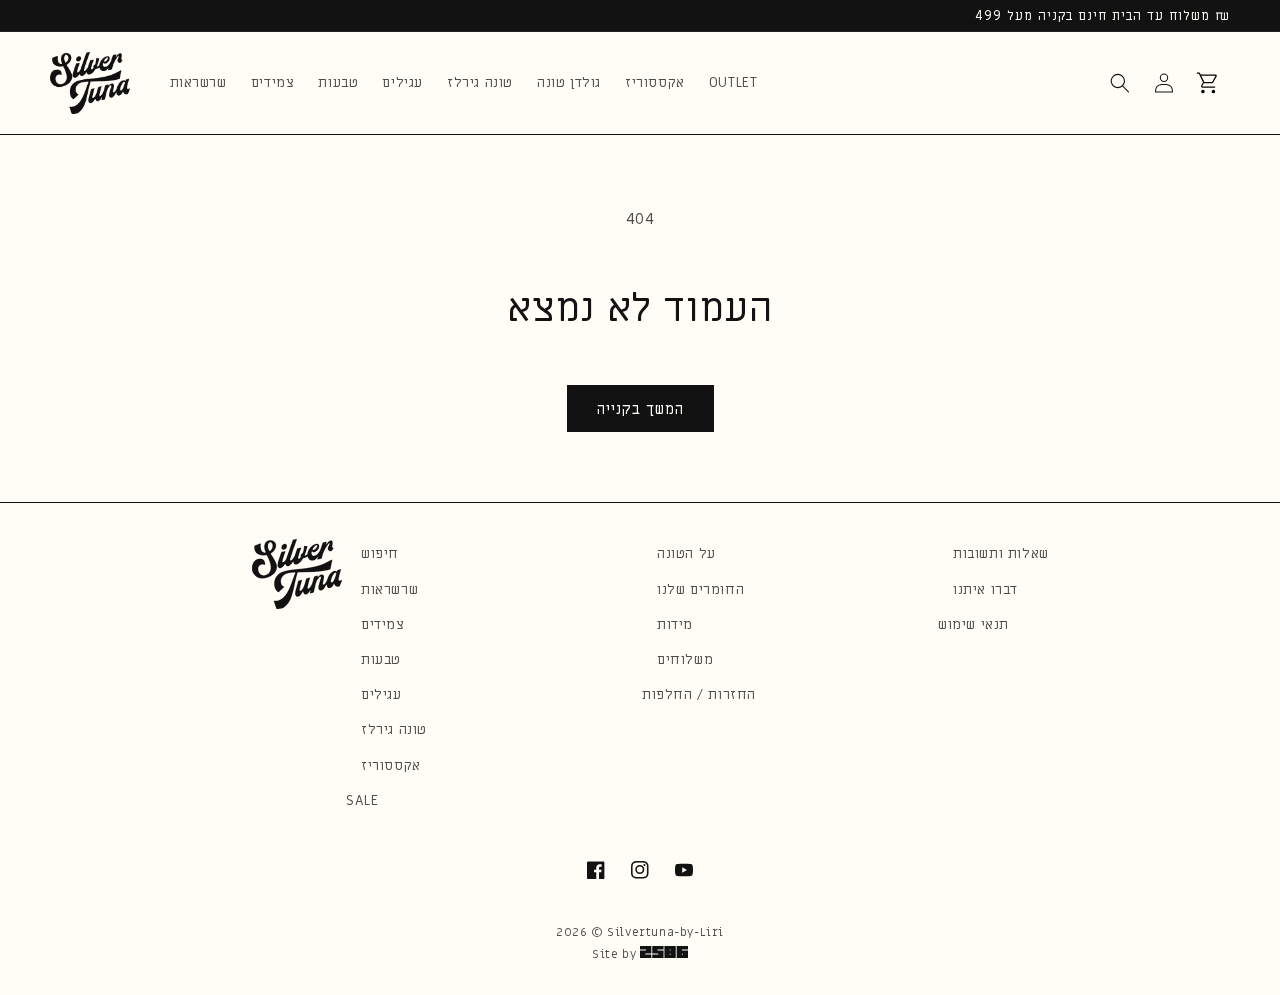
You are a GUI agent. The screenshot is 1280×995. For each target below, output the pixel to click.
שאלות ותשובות (1001, 553)
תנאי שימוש (973, 624)
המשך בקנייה (640, 409)
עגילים (381, 694)
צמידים (383, 624)
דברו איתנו (985, 589)
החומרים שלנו (700, 589)
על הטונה (686, 553)
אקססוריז (391, 765)
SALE (362, 800)
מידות (675, 624)
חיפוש (380, 553)
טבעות (381, 659)
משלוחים (685, 659)
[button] (1120, 83)
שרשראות (389, 589)
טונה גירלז (394, 729)
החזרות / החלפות (699, 694)
